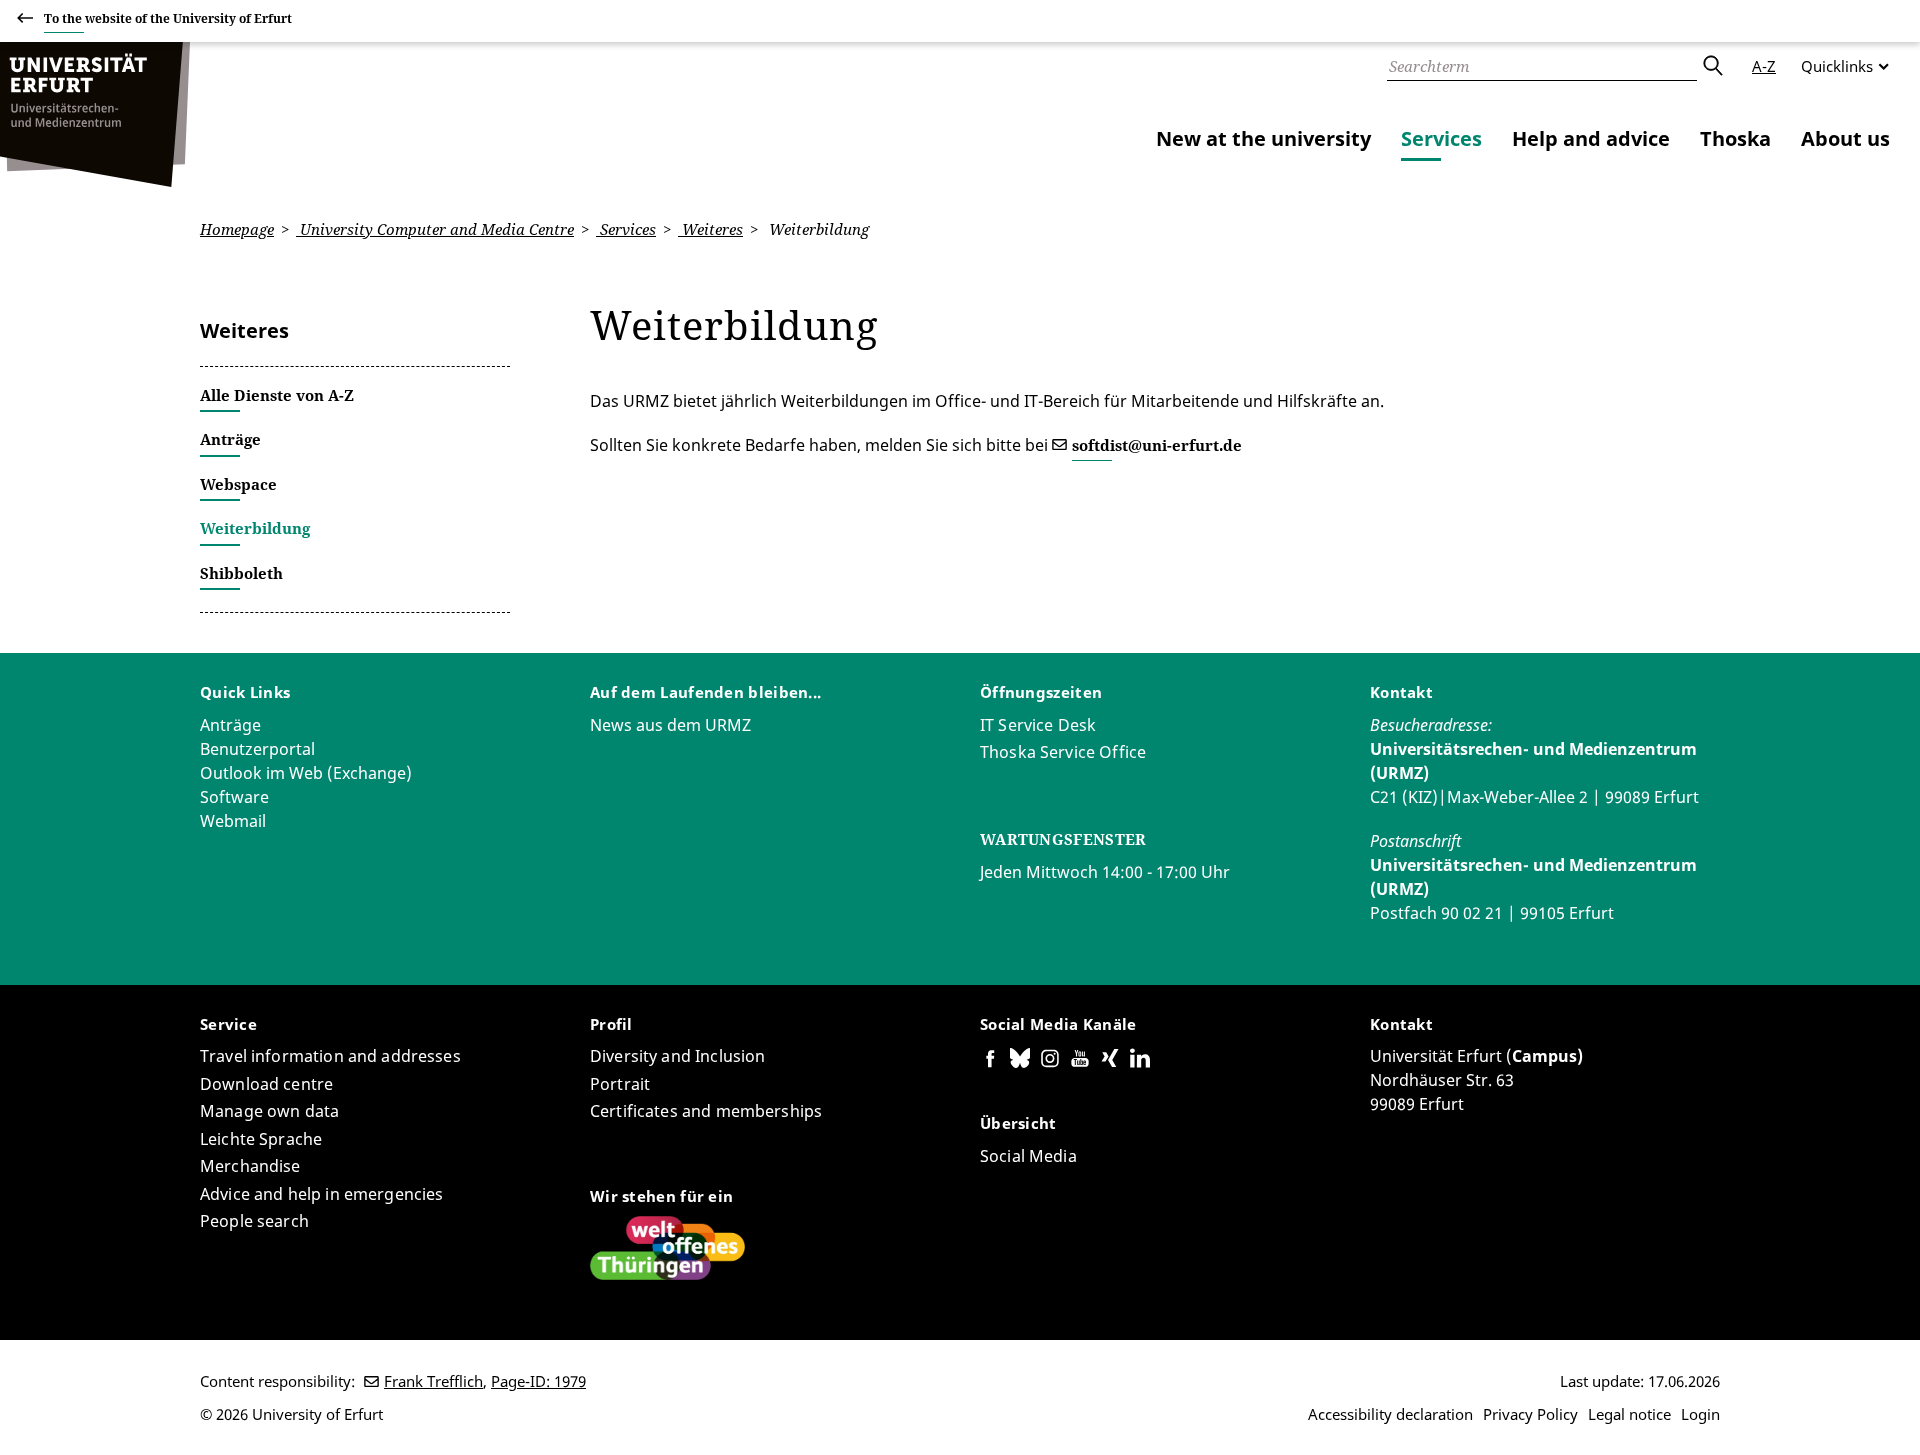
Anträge (230, 725)
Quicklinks (1837, 66)
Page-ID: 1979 (538, 1381)
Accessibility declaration (1390, 1414)
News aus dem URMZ (670, 725)
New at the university (1263, 138)
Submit (1712, 66)
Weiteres (710, 229)
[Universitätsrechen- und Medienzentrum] (95, 114)
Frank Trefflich (433, 1381)
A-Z (1764, 66)
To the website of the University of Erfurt (168, 18)
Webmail (233, 821)
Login (1700, 1414)
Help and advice (1591, 138)
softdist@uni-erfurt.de (1157, 445)
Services (1441, 138)
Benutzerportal (257, 749)
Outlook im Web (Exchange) (306, 773)
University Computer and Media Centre (435, 229)
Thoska (1735, 138)
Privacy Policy (1530, 1414)
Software (234, 797)
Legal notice (1629, 1414)
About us (1845, 138)
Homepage (237, 229)
